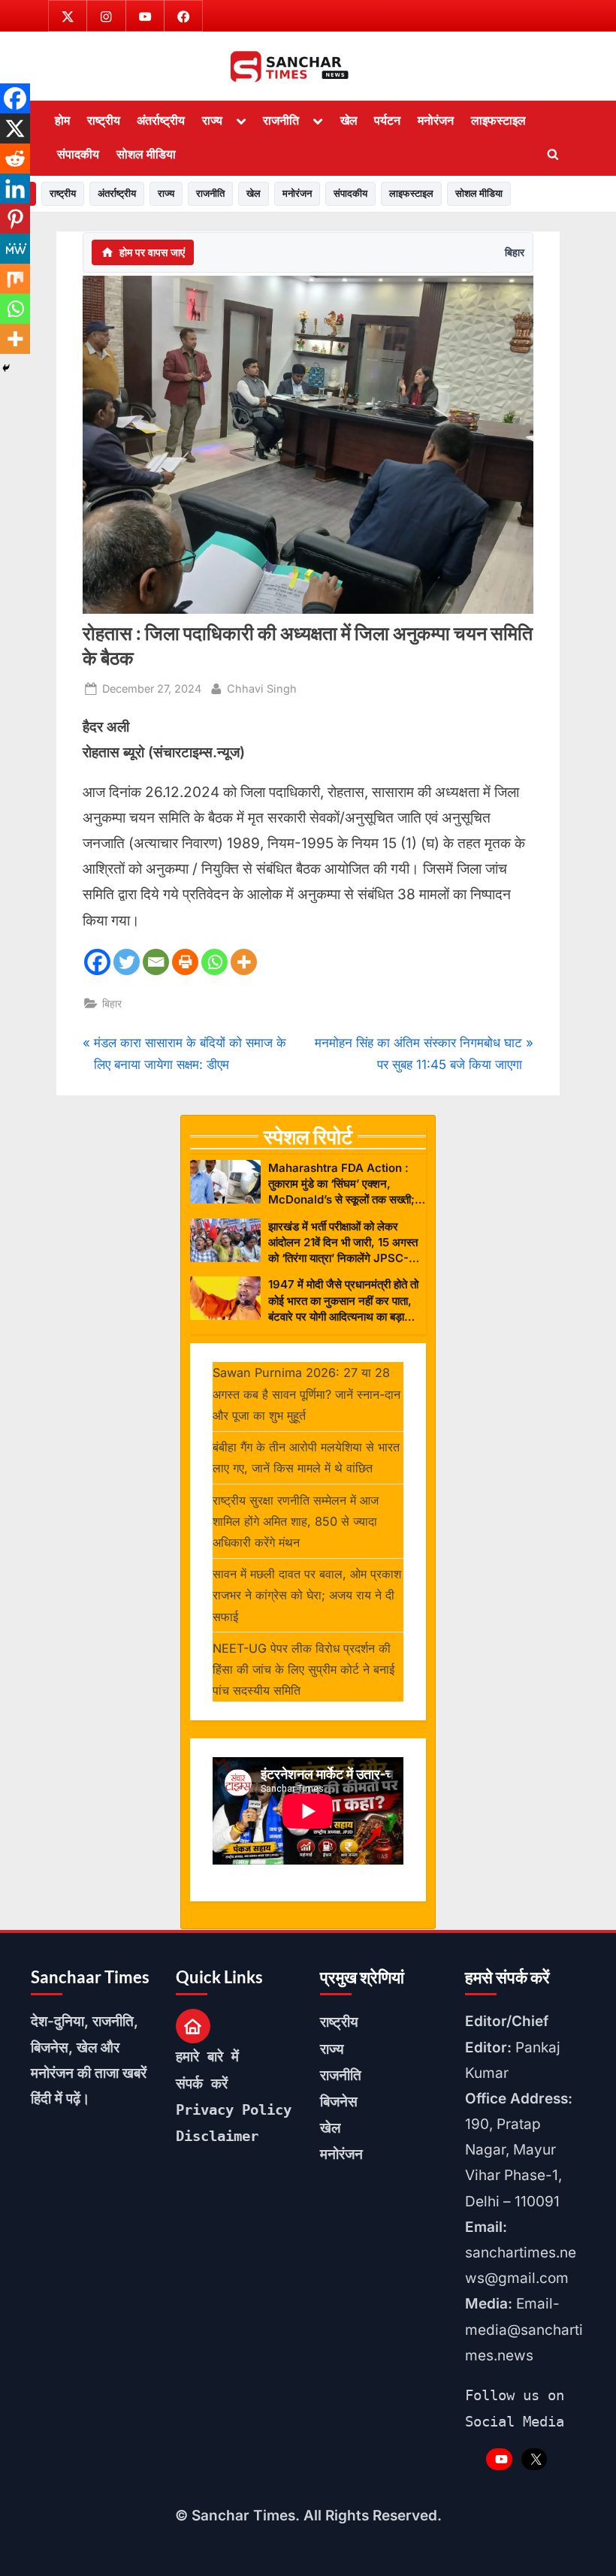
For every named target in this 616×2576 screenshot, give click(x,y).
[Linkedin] (15, 189)
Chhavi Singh (262, 688)
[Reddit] (15, 159)
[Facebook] (97, 962)
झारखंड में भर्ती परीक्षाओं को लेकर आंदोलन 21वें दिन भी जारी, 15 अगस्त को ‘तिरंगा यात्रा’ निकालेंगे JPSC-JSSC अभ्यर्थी (343, 1243)
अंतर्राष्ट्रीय (161, 120)
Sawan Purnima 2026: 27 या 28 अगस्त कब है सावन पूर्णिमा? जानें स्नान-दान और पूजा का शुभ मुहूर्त (306, 1394)
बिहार (515, 252)
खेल (349, 120)
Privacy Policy (234, 2109)
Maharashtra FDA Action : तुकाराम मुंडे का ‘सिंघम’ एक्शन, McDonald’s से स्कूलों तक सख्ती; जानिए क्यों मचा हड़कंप (341, 1184)
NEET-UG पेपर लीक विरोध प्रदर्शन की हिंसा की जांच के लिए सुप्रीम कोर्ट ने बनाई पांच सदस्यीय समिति (303, 1670)
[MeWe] (15, 249)
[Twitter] (127, 962)
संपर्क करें (202, 2083)
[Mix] (15, 279)
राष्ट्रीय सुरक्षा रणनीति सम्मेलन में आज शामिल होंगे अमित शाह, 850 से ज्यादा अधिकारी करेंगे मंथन (296, 1522)
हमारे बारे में (207, 2056)
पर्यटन (387, 120)
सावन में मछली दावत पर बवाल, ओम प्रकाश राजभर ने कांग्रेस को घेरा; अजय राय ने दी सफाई (307, 1595)
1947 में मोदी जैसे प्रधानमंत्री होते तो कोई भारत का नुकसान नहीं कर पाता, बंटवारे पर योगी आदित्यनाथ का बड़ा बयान (343, 1301)
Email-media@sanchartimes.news (524, 2329)
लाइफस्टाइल (498, 120)
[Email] (156, 962)
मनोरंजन (436, 120)
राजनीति (281, 120)
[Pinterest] (15, 219)
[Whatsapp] (214, 962)
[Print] (185, 962)
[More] (244, 962)
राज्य (212, 120)
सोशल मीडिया (146, 154)
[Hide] (6, 368)
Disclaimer (217, 2136)
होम (62, 120)
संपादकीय (78, 154)
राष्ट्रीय (104, 120)
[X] (15, 128)
